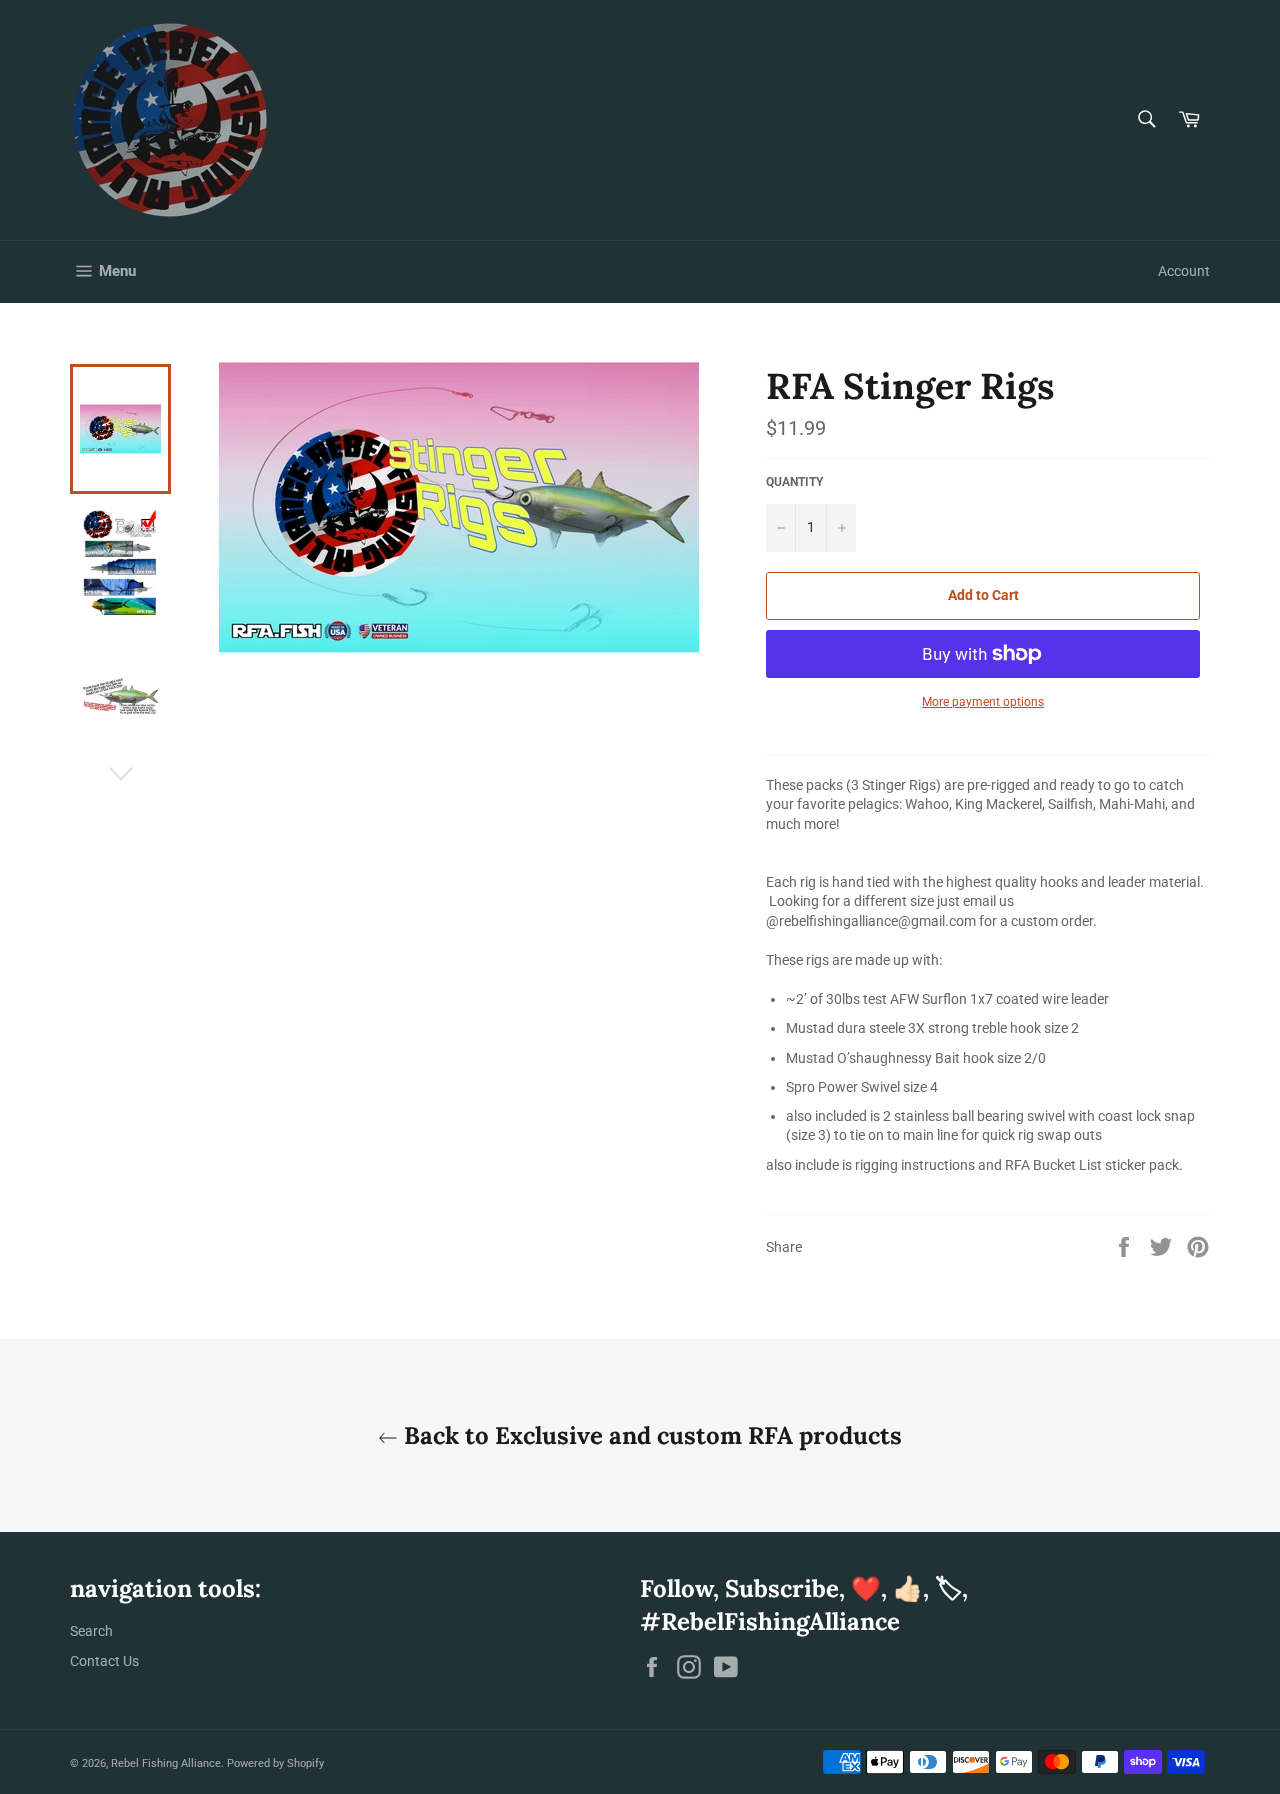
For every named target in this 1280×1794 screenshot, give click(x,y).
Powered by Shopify (275, 1763)
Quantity (794, 482)
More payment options (983, 702)
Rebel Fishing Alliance (166, 1763)
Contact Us (104, 1661)
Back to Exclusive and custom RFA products (650, 1435)
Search (91, 1631)
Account (1184, 271)
